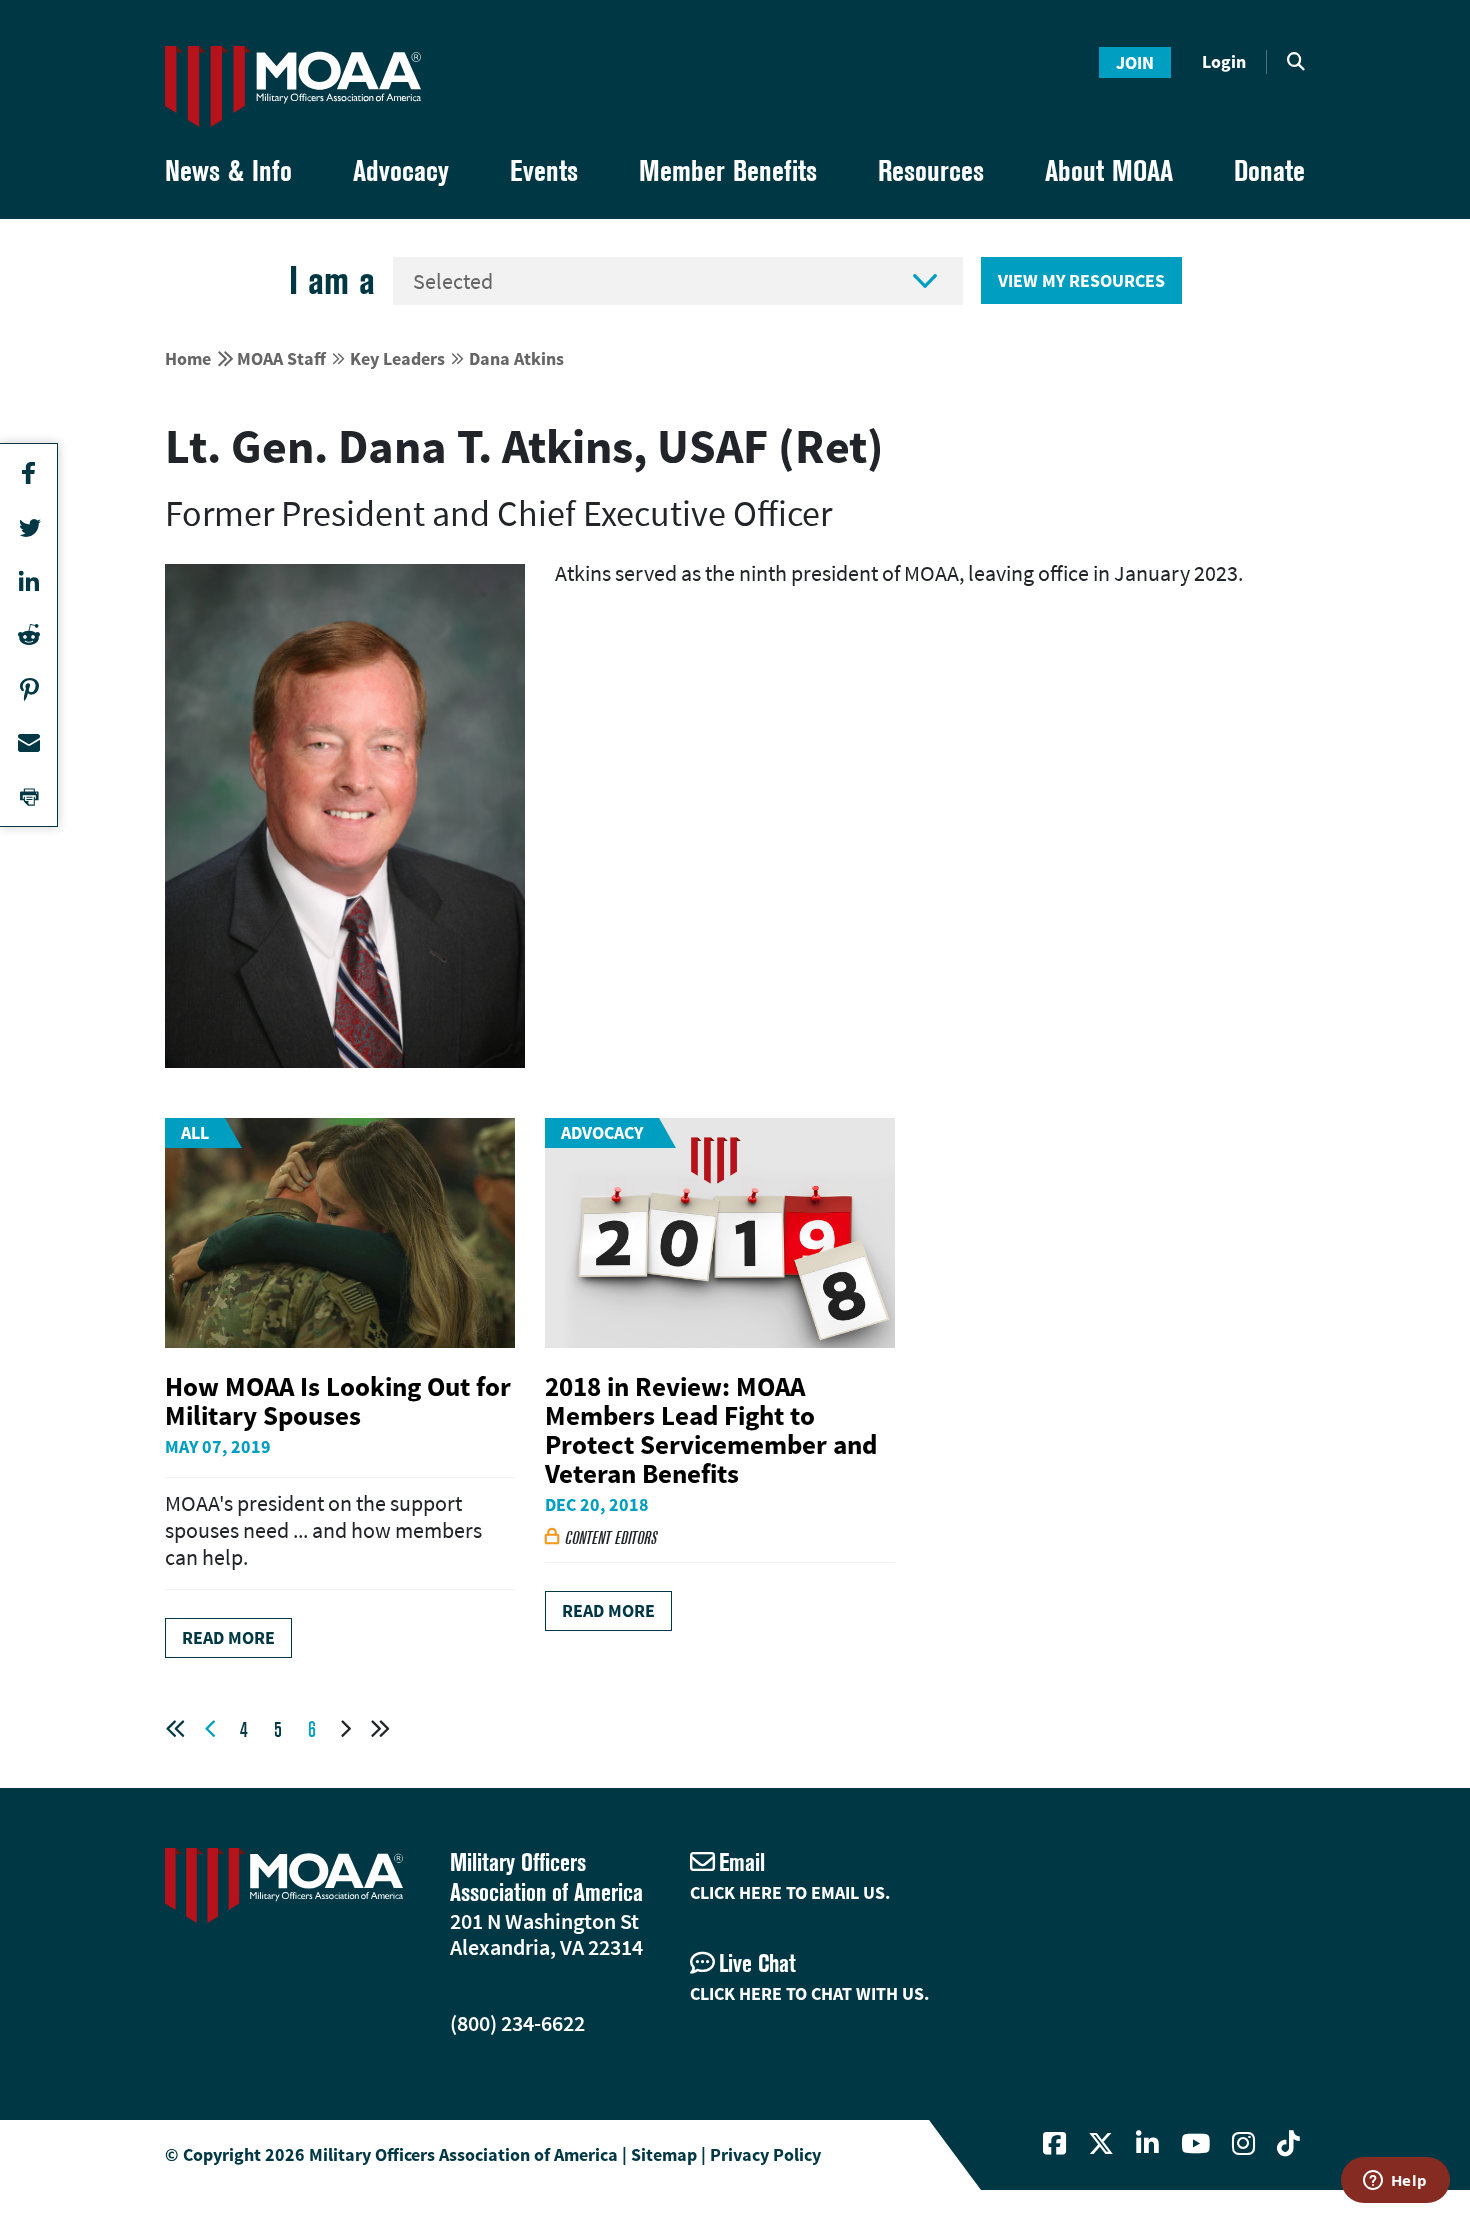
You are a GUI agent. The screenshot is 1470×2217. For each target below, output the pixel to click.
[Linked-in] (1147, 2144)
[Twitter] (1101, 2144)
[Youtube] (1195, 2144)
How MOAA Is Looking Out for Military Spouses (338, 1400)
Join (1135, 62)
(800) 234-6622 (517, 2023)
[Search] (1296, 62)
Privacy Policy (765, 2154)
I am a (332, 280)
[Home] (293, 86)
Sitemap (664, 2154)
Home (188, 358)
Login (1224, 61)
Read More (228, 1637)
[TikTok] (1288, 2144)
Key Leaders (397, 358)
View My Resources (1081, 280)
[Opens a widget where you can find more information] (1395, 2182)
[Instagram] (1243, 2144)
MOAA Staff (281, 358)
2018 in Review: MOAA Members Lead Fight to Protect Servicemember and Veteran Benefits (711, 1429)
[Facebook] (1054, 2144)
